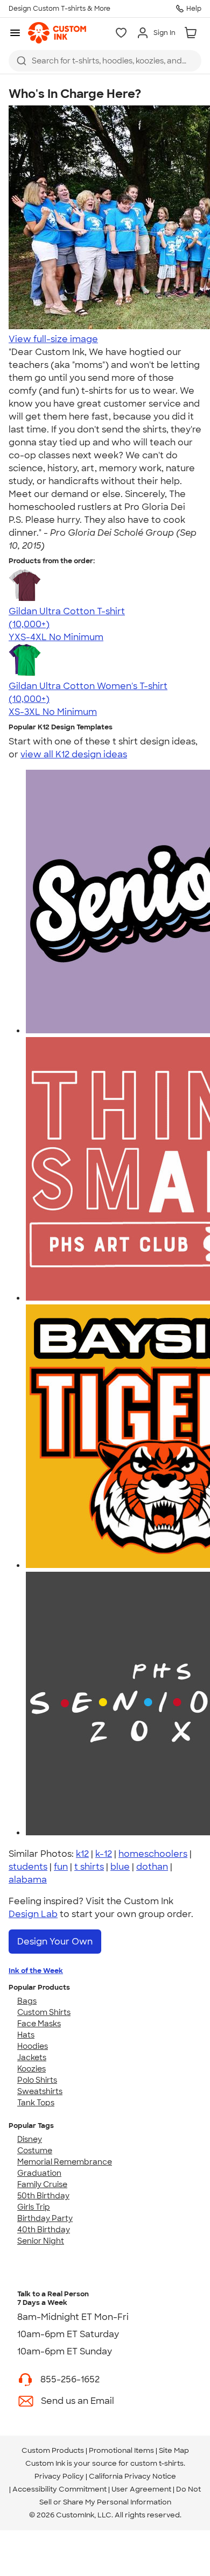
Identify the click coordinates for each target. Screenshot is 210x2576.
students (28, 1867)
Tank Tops (36, 2103)
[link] (57, 33)
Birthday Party (45, 2218)
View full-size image (53, 339)
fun (61, 1867)
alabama (28, 1880)
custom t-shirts (157, 2463)
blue (120, 1867)
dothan (152, 1867)
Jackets (32, 2057)
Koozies (31, 2069)
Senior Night (41, 2241)
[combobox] (105, 61)
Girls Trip (34, 2207)
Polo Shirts (37, 2080)
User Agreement (141, 2489)
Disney (30, 2139)
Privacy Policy (59, 2476)
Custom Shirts (44, 2012)
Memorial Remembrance (65, 2162)
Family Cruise (42, 2184)
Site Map (174, 2450)
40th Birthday (44, 2230)
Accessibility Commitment (59, 2489)
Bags (27, 2001)
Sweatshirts (40, 2091)
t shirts (89, 1867)
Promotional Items (121, 2450)
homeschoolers (153, 1854)
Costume (35, 2151)
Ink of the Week (36, 1971)
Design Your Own (55, 1942)
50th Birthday (43, 2196)
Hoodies (33, 2046)
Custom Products (53, 2450)
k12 (82, 1854)
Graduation (39, 2173)
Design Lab (33, 1914)
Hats (26, 2035)
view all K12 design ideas (74, 754)
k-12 (104, 1854)
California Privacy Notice (132, 2476)
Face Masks (39, 2024)
